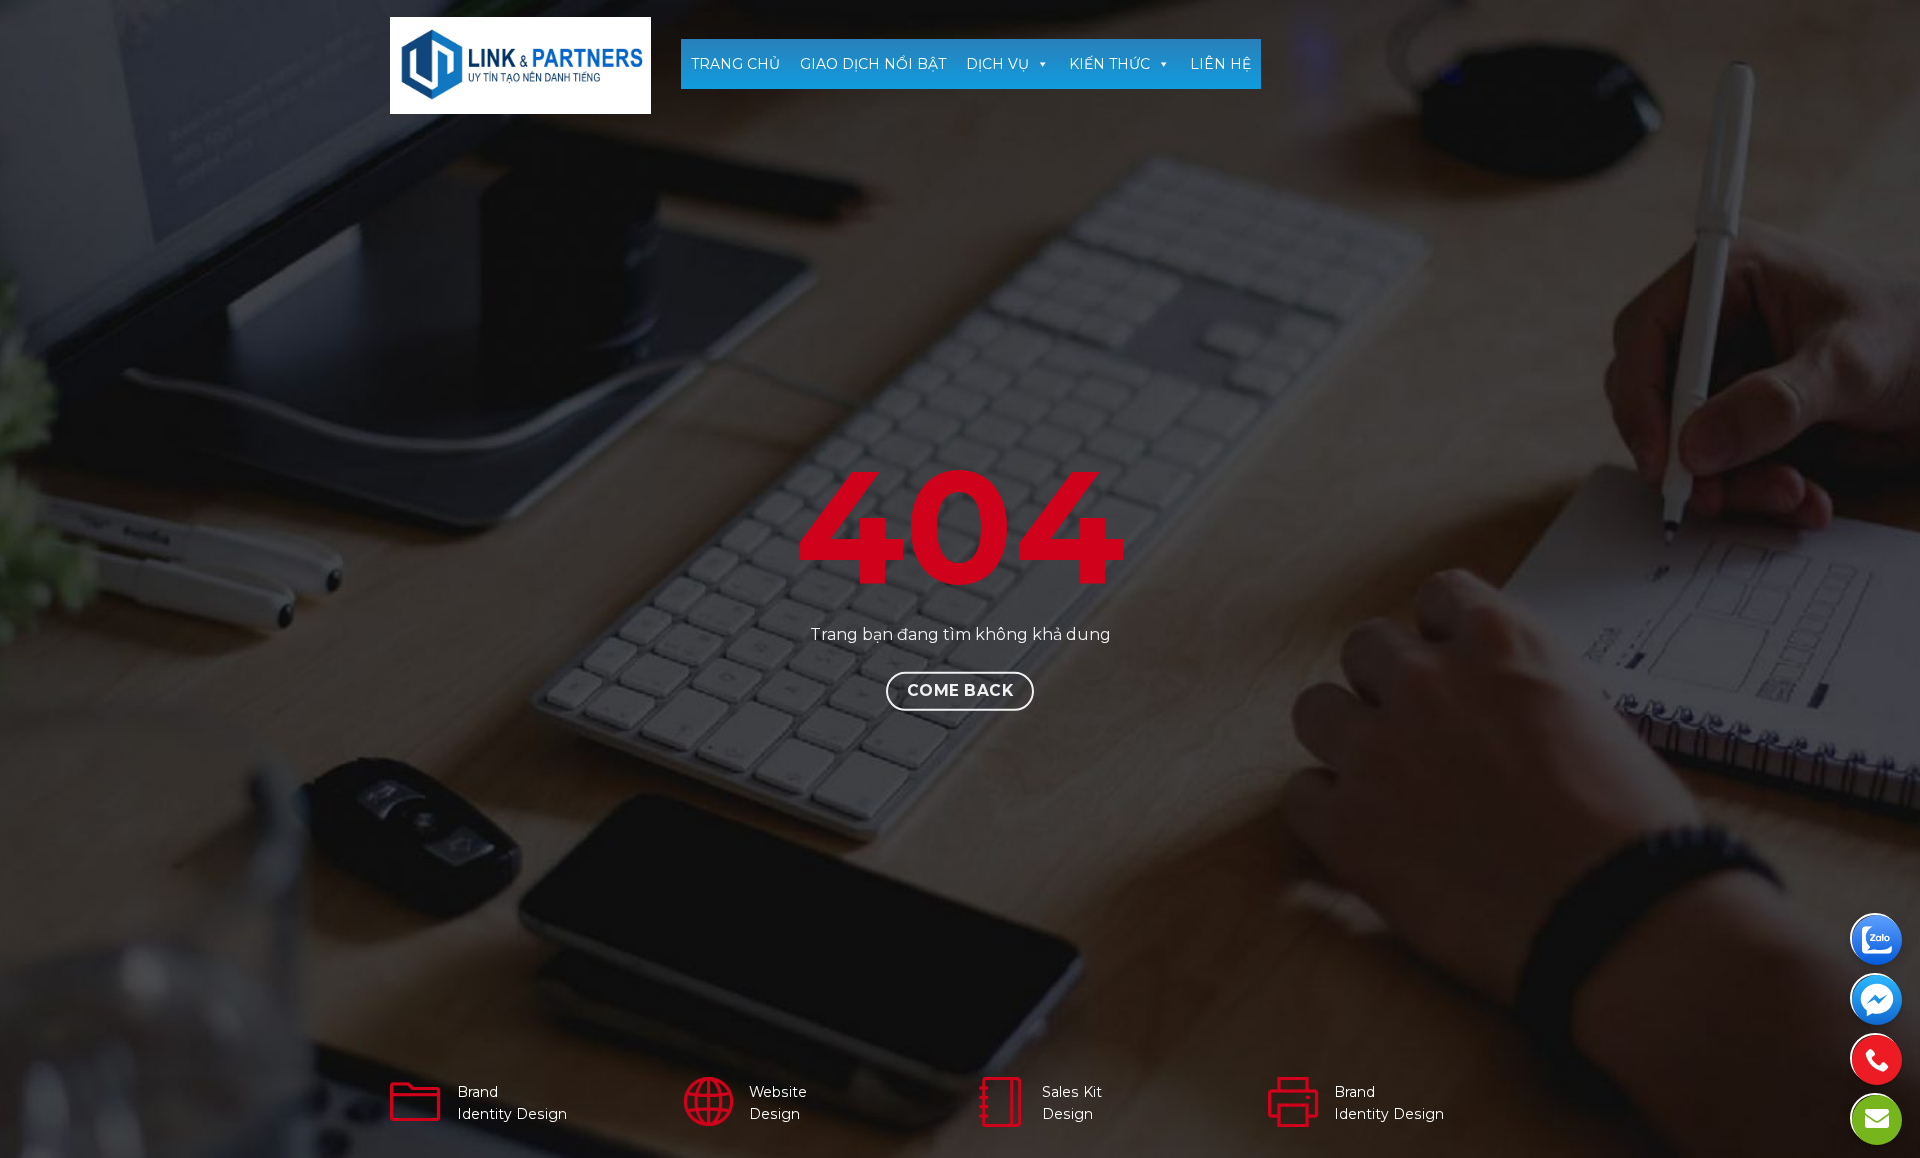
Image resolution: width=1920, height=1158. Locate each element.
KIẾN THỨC (1109, 64)
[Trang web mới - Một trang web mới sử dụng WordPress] (520, 65)
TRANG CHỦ (735, 64)
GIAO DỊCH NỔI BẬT (873, 64)
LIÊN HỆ (1220, 64)
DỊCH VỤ (997, 64)
